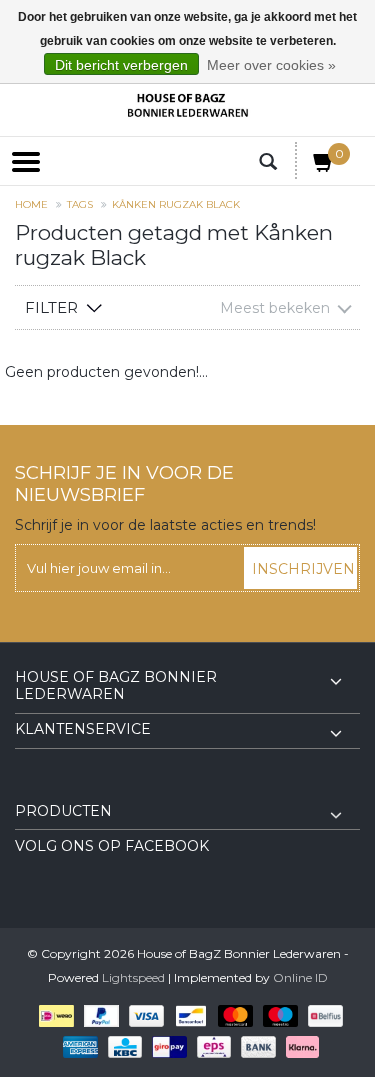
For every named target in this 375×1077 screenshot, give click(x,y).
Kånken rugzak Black (176, 204)
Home (31, 204)
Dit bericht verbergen (121, 65)
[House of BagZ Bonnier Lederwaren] (188, 105)
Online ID (300, 977)
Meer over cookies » (271, 65)
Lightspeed (133, 977)
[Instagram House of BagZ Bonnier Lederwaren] (67, 787)
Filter (51, 307)
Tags (80, 204)
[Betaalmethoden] (52, 1015)
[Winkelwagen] (324, 166)
